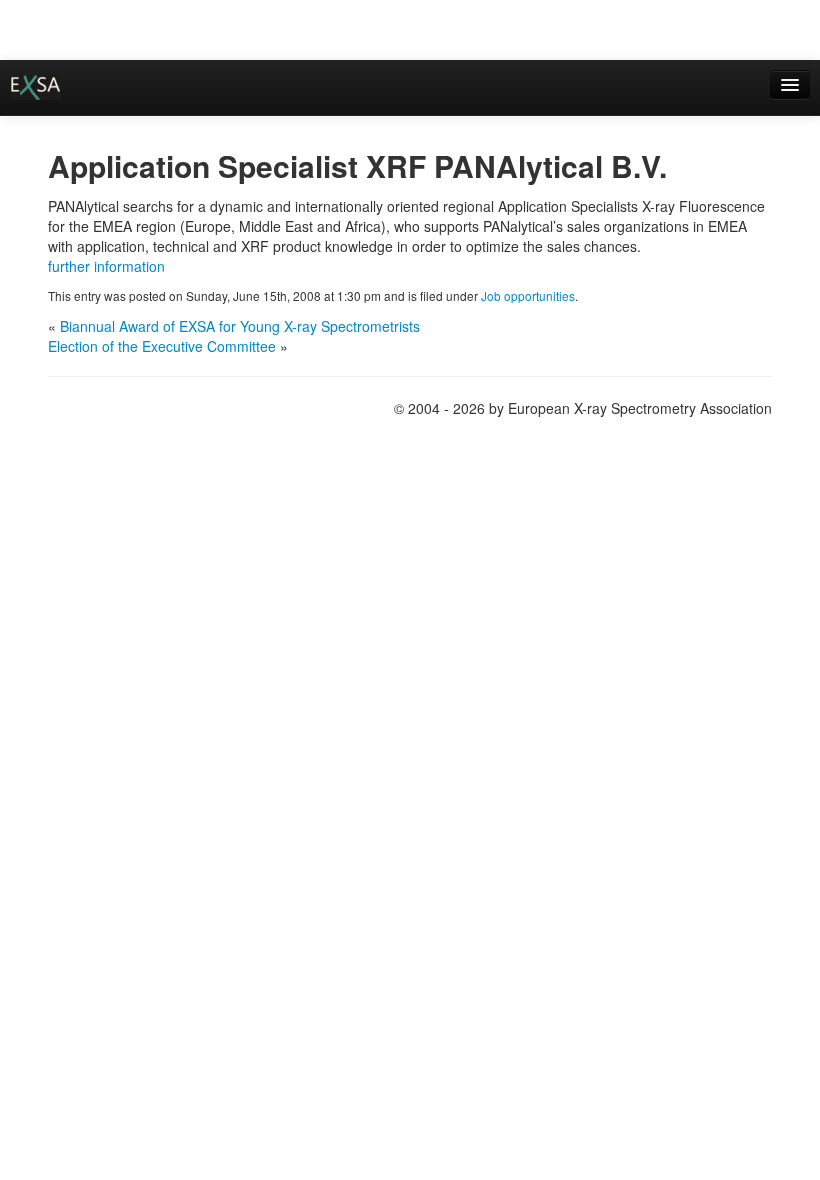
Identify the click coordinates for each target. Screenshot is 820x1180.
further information (106, 266)
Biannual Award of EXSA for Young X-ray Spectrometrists (240, 326)
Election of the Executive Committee (162, 346)
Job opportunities (528, 295)
